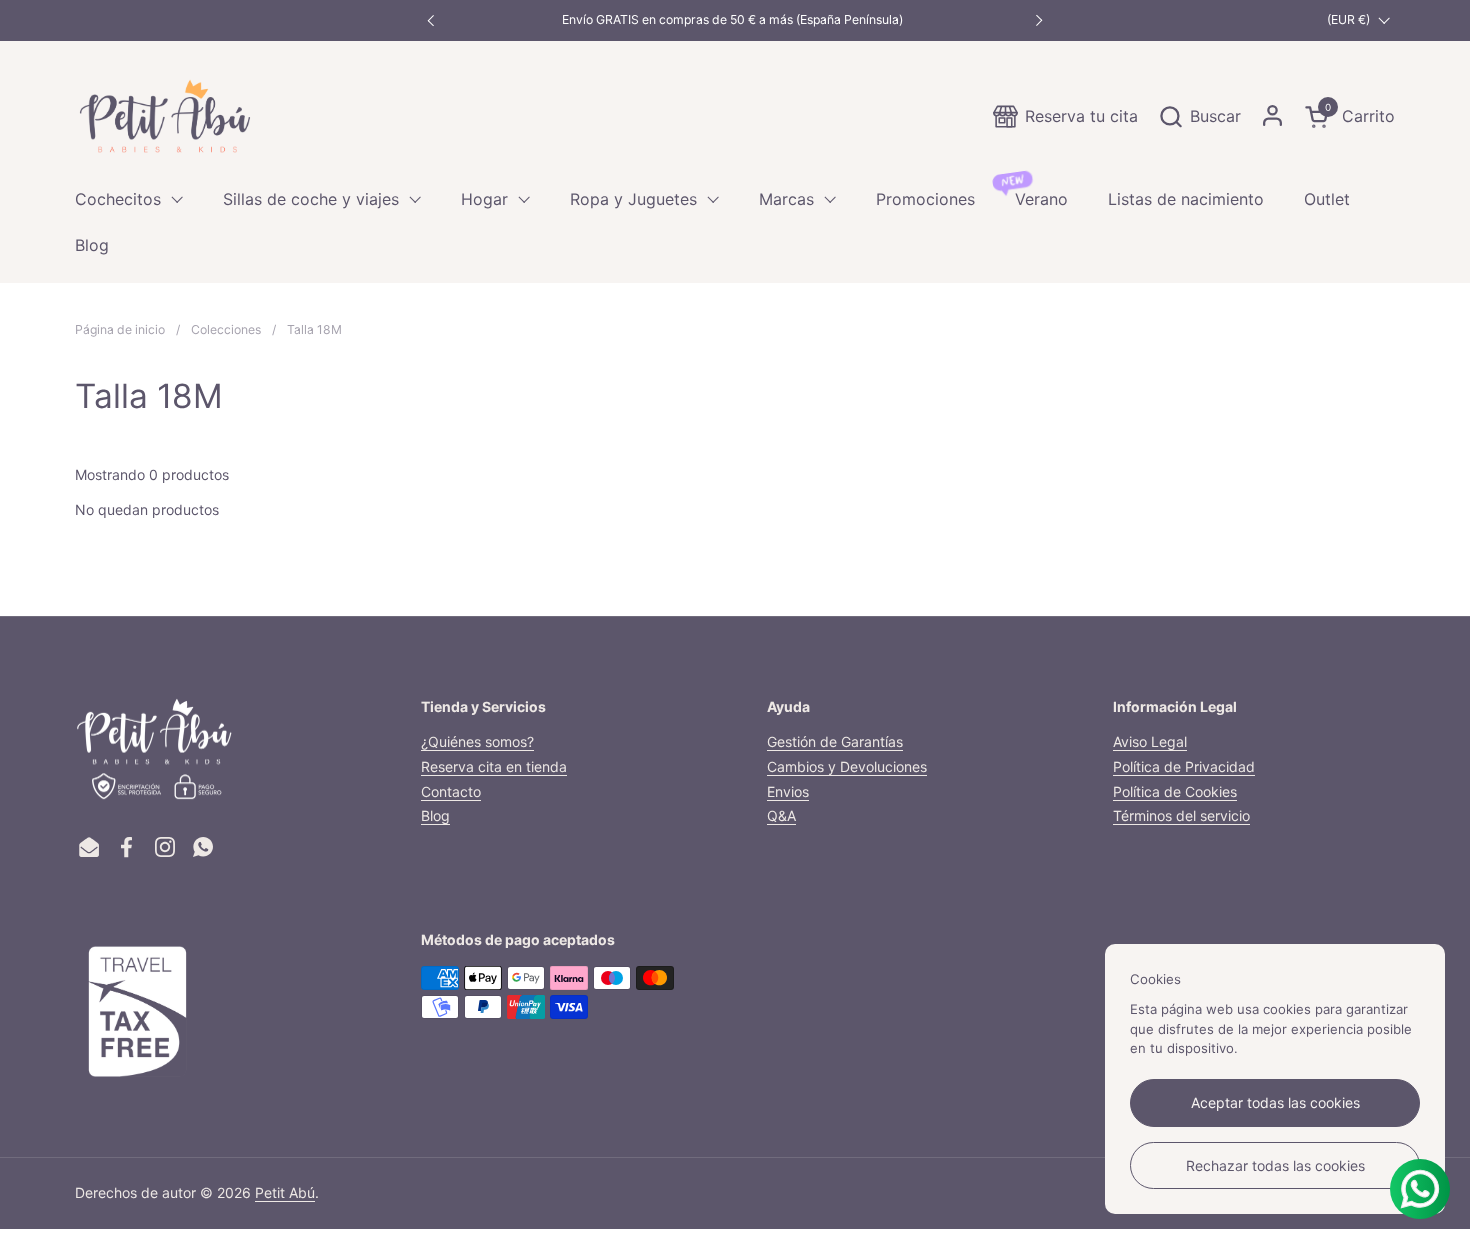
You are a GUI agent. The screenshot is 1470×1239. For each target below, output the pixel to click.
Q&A (781, 815)
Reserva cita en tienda (494, 766)
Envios (788, 791)
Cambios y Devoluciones (847, 766)
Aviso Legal (1150, 741)
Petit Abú (285, 1192)
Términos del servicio (1181, 815)
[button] (1199, 116)
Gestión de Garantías (835, 741)
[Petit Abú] (165, 116)
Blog (435, 815)
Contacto (451, 791)
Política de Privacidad (1184, 766)
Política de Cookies (1175, 791)
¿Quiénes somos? (477, 741)
